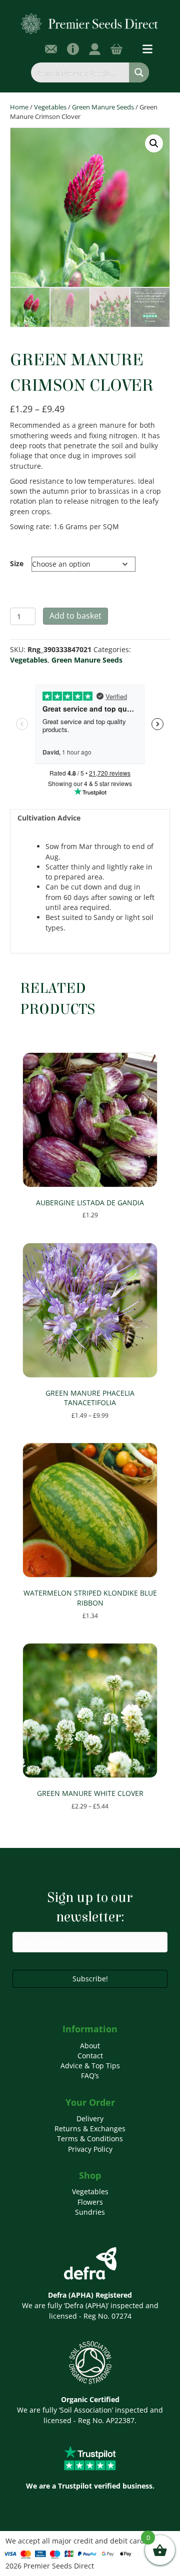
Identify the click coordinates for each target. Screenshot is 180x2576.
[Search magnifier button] (139, 72)
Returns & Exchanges (90, 2129)
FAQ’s (90, 2076)
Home (19, 107)
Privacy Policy (90, 2149)
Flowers (90, 2202)
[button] (154, 143)
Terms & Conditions (90, 2139)
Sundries (90, 2212)
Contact (90, 2056)
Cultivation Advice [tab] (49, 818)
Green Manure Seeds (103, 107)
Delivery (90, 2119)
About (90, 2046)
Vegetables (50, 107)
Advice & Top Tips (90, 2066)
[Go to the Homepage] (90, 23)
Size (17, 563)
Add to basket (75, 616)
